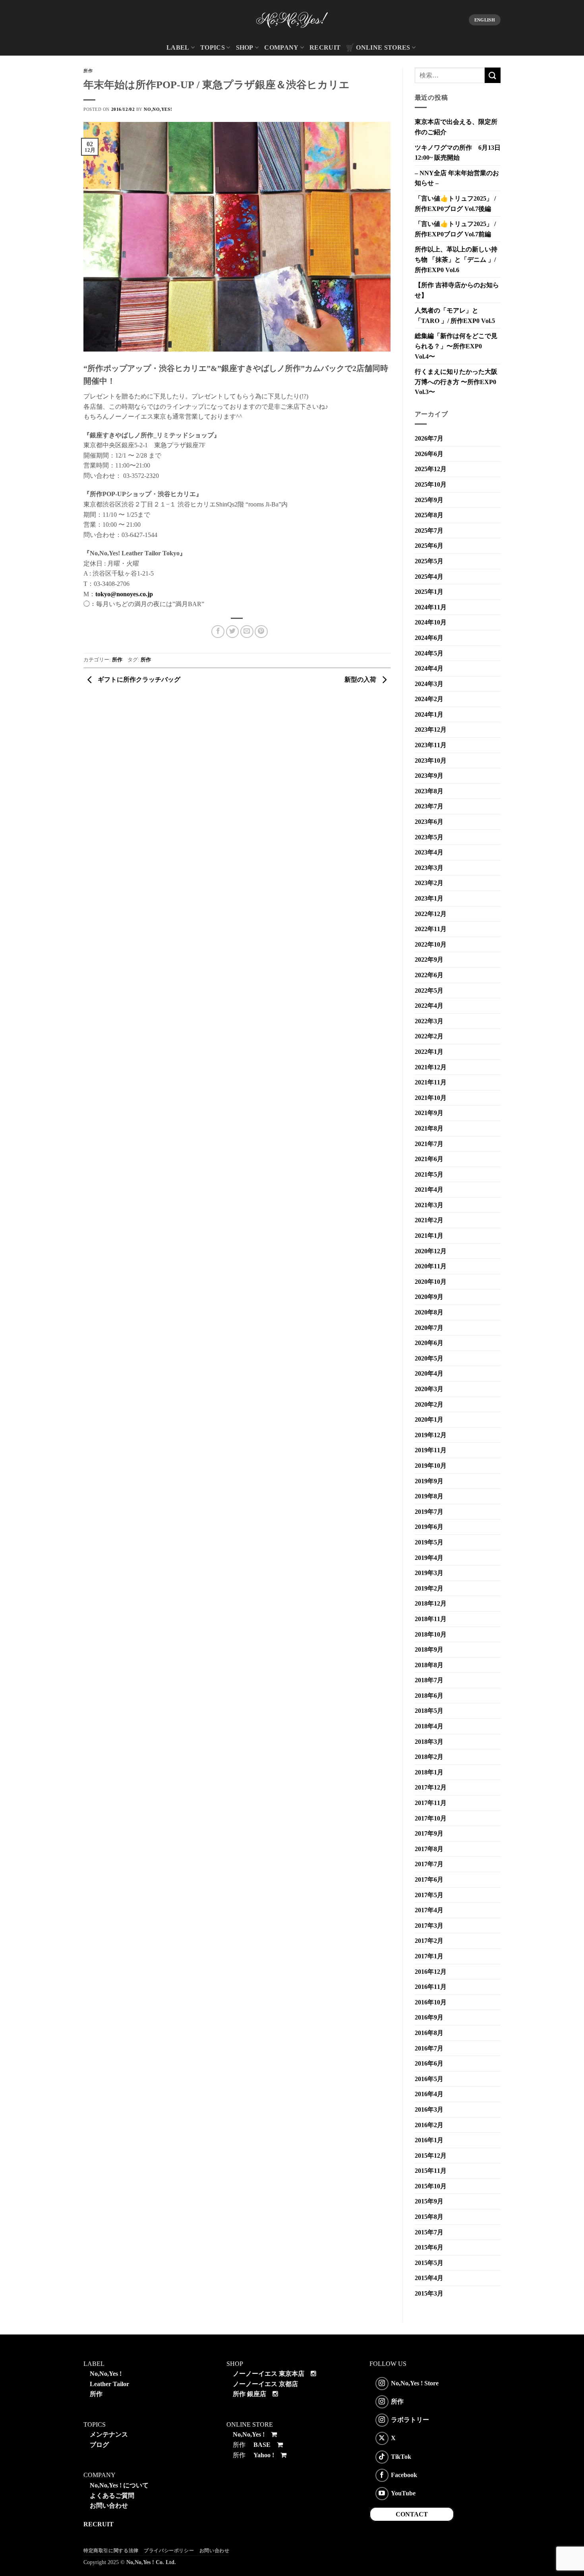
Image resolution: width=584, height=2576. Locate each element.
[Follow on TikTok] (382, 2457)
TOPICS (213, 47)
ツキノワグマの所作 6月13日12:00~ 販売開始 (458, 153)
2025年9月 (429, 500)
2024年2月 (429, 699)
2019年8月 (429, 1496)
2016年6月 (429, 2063)
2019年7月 (429, 1512)
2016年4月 (429, 2094)
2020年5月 (429, 1358)
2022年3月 (429, 1021)
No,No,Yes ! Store (415, 2383)
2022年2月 (429, 1036)
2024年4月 (429, 668)
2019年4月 (429, 1558)
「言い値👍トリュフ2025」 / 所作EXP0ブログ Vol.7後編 (455, 204)
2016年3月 (429, 2109)
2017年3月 (429, 1926)
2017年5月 (429, 1895)
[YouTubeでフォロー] (382, 2494)
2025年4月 (429, 577)
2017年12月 (431, 1787)
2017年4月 (429, 1910)
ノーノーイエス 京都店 (265, 2384)
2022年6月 (429, 975)
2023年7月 (429, 806)
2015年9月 (429, 2201)
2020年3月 (429, 1389)
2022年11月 (431, 929)
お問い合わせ (109, 2505)
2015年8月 (429, 2217)
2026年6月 (429, 454)
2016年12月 (431, 1972)
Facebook (404, 2475)
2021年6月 (429, 1159)
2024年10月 (431, 622)
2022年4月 (429, 1006)
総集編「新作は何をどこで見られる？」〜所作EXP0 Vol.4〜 (456, 346)
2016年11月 (431, 1987)
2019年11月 (431, 1450)
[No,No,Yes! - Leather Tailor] (292, 20)
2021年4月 (429, 1189)
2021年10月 (431, 1098)
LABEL (178, 47)
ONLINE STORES (383, 47)
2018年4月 (429, 1726)
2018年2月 (429, 1757)
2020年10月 (431, 1282)
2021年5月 (429, 1174)
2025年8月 (429, 515)
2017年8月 (429, 1849)
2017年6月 (429, 1879)
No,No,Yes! (158, 109)
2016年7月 (429, 2048)
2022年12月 (431, 914)
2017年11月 (431, 1803)
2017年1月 (429, 1956)
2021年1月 (429, 1236)
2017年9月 (429, 1833)
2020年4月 (429, 1373)
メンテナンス (109, 2434)
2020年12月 (431, 1251)
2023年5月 (429, 837)
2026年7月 (429, 438)
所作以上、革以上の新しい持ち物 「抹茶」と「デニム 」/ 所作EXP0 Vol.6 (456, 259)
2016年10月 (431, 2002)
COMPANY (281, 47)
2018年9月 (429, 1649)
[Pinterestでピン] (261, 632)
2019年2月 (429, 1588)
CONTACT (412, 2514)
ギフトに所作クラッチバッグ (138, 679)
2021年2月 (429, 1220)
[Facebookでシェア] (218, 632)
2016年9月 (429, 2017)
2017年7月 (429, 1864)
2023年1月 (429, 898)
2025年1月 (429, 592)
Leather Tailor (109, 2384)
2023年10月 (431, 760)
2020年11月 (431, 1266)
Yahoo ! (264, 2455)
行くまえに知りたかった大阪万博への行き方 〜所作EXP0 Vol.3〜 (456, 382)
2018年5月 (429, 1711)
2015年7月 (429, 2232)
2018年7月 (429, 1680)
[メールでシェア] (247, 632)
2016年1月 (429, 2140)
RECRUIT (325, 47)
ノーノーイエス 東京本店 (269, 2374)
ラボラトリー (410, 2420)
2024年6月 (429, 638)
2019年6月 (429, 1527)
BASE (262, 2445)
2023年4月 (429, 852)
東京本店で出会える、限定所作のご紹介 (456, 127)
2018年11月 (431, 1619)
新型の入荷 (361, 679)
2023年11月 (431, 745)
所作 (88, 71)
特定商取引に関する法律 (111, 2551)
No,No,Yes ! (106, 2374)
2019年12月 (431, 1435)
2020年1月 (429, 1419)
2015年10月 (431, 2186)
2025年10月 (431, 484)
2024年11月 (431, 607)
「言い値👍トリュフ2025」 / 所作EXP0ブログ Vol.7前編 (455, 229)
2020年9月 (429, 1297)
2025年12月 (431, 469)
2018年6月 (429, 1696)
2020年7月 (429, 1328)
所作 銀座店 (249, 2394)
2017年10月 (431, 1818)
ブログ (99, 2445)
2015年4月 (429, 2278)
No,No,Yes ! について (119, 2485)
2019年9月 (429, 1481)
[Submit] (493, 75)
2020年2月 (429, 1404)
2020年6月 (429, 1343)
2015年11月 (431, 2171)
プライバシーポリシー (169, 2551)
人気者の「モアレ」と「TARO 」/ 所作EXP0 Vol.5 (455, 316)
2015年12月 (431, 2156)
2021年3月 (429, 1205)
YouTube (403, 2493)
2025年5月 (429, 561)
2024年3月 (429, 684)
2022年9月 (429, 959)
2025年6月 (429, 546)
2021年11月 (431, 1082)
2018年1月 (429, 1772)
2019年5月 (429, 1542)
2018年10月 (431, 1634)
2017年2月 (429, 1941)
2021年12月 (431, 1067)
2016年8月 (429, 2033)
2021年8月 (429, 1128)
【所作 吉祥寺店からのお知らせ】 (457, 290)
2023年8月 (429, 791)
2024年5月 (429, 653)
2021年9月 (429, 1113)
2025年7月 (429, 530)
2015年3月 (429, 2293)
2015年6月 (429, 2247)
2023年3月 (429, 868)
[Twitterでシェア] (233, 632)
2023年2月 (429, 883)
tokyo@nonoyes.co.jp (124, 594)
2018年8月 (429, 1665)
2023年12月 (431, 730)
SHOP (245, 47)
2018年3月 (429, 1742)
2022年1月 (429, 1052)
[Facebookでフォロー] (382, 2475)
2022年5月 (429, 990)
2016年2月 (429, 2125)
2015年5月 (429, 2263)
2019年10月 (431, 1466)
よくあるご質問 (112, 2496)
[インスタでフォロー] (382, 2384)
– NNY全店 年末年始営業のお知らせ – (457, 178)
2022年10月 (431, 944)
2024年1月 (429, 714)
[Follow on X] (382, 2438)
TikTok (401, 2456)
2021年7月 (429, 1144)
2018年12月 (431, 1603)
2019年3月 (429, 1573)
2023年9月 (429, 776)
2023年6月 (429, 822)
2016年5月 (429, 2079)
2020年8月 (429, 1312)
